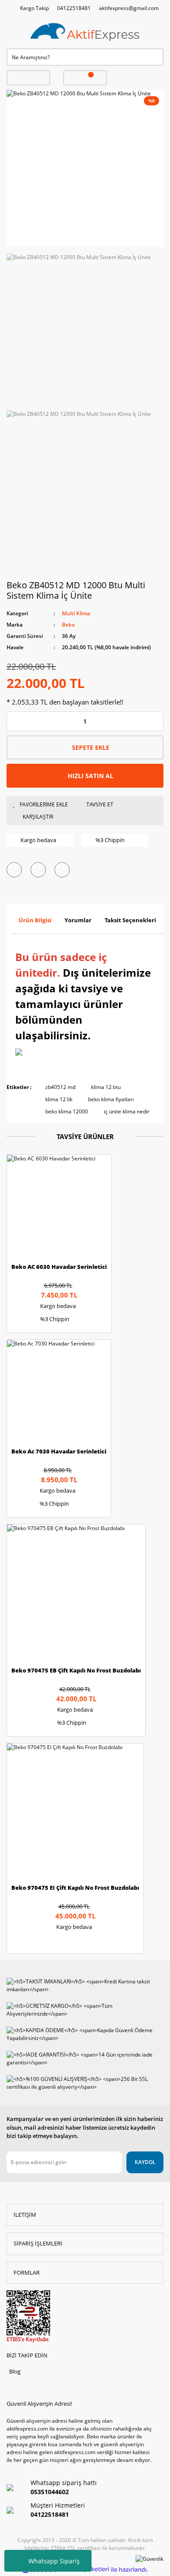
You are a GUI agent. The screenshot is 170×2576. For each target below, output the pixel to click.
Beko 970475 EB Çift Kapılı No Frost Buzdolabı (76, 1671)
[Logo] (85, 32)
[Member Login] (28, 78)
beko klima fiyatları (111, 1099)
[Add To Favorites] (43, 805)
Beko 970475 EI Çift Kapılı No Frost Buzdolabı (75, 1888)
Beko (68, 625)
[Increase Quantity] (156, 721)
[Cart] (85, 78)
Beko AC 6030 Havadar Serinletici (59, 1267)
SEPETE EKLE (91, 747)
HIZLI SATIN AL (90, 776)
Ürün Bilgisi (35, 920)
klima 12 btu (106, 1087)
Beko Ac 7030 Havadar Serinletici (59, 1452)
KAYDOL (145, 2162)
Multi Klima (76, 613)
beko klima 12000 (67, 1111)
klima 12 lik (59, 1099)
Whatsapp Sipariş (54, 2561)
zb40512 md (60, 1087)
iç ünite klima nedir (127, 1111)
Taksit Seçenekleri (130, 920)
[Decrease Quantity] (14, 721)
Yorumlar (78, 920)
